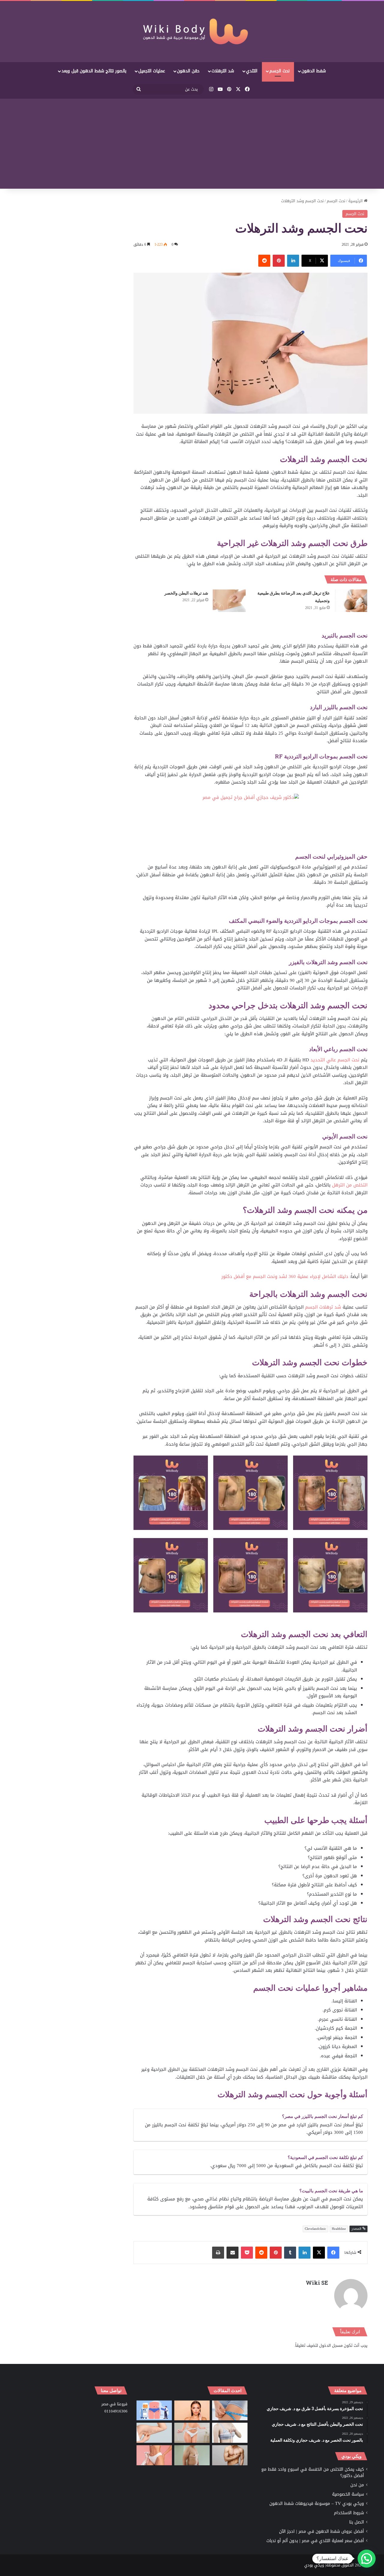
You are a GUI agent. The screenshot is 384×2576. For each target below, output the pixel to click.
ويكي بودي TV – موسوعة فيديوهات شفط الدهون (317, 2504)
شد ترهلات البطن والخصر (186, 593)
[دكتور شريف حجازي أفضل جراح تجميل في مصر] (251, 823)
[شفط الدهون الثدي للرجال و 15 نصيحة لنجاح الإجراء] (230, 2455)
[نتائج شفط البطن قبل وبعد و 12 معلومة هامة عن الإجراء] (192, 2433)
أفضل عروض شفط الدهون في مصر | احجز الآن (321, 2531)
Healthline (339, 2229)
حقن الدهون (188, 71)
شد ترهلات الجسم (323, 1307)
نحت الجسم (279, 71)
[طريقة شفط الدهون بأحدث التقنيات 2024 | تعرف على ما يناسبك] (154, 2455)
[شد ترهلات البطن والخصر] (229, 601)
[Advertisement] (192, 144)
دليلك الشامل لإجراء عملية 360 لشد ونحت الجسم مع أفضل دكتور (285, 1276)
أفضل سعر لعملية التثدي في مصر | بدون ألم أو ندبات (315, 2541)
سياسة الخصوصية (348, 2494)
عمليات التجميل (152, 71)
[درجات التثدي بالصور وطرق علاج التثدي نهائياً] (192, 2455)
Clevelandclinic (315, 2229)
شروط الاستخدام (349, 2513)
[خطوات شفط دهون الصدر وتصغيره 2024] (230, 2433)
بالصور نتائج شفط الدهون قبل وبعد (94, 71)
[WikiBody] (192, 31)
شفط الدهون (314, 71)
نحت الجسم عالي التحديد (335, 1060)
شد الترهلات (223, 71)
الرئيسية (356, 201)
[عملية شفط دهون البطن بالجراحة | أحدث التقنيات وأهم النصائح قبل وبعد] (154, 2411)
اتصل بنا (357, 2522)
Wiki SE (317, 2283)
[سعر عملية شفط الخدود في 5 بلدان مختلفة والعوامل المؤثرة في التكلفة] (192, 2411)
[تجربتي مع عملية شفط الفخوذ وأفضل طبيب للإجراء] (230, 2411)
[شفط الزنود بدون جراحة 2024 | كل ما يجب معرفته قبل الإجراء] (154, 2433)
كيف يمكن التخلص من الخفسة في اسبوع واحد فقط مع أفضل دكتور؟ (313, 2473)
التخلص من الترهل (350, 1185)
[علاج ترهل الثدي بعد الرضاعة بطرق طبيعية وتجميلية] (351, 601)
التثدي (252, 71)
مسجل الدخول (331, 2345)
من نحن (357, 2485)
